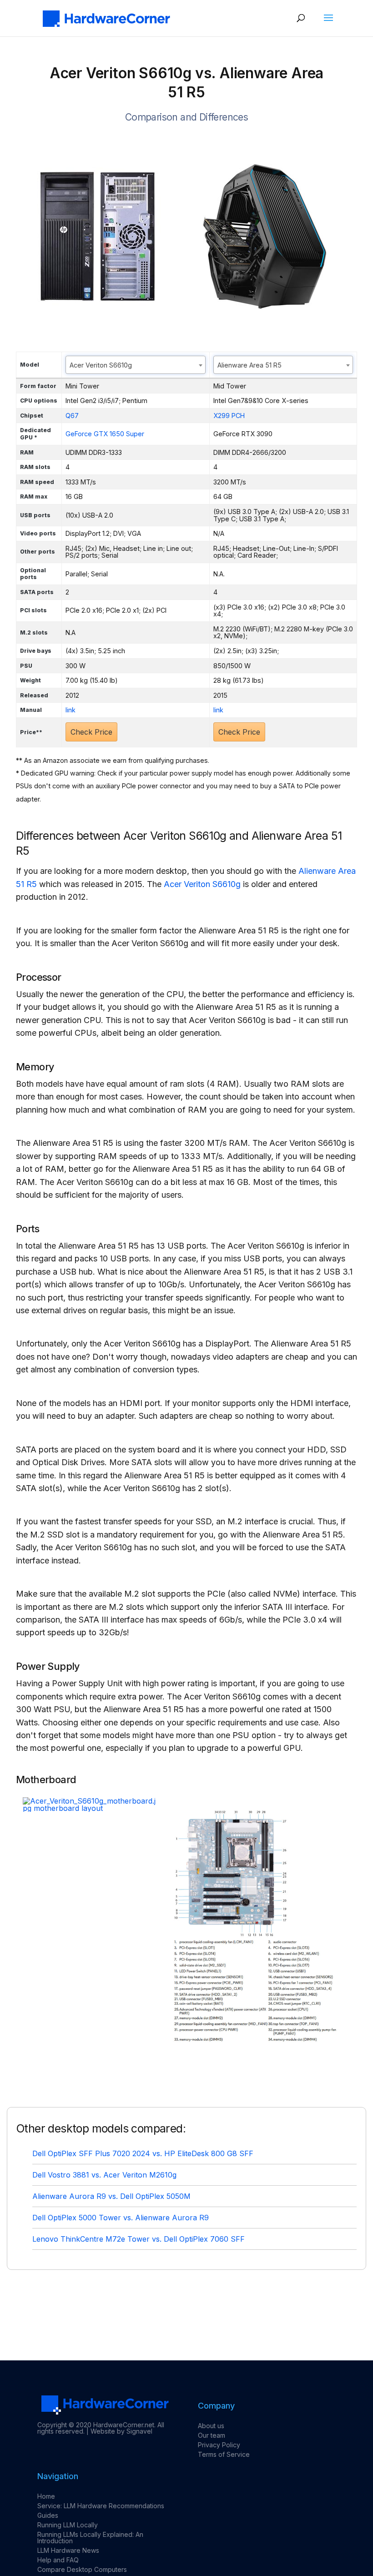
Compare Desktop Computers (82, 2569)
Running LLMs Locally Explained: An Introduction (90, 2538)
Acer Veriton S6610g (202, 884)
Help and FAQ (58, 2560)
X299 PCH (229, 416)
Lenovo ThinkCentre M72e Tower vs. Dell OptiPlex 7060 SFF (139, 2239)
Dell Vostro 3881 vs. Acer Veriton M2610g (104, 2175)
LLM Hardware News (68, 2550)
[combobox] (136, 365)
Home (46, 2496)
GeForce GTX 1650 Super (105, 434)
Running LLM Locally (68, 2525)
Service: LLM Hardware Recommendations (101, 2506)
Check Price (91, 732)
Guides (48, 2515)
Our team (212, 2435)
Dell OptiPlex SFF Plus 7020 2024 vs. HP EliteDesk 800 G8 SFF (143, 2153)
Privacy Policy (219, 2445)
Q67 (72, 416)
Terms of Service (224, 2454)
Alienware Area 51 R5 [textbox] (250, 365)
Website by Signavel (121, 2431)
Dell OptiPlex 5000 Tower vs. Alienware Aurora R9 (121, 2218)
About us (211, 2426)
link (71, 710)
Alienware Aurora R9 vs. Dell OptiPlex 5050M (111, 2196)
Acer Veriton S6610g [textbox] (101, 365)
